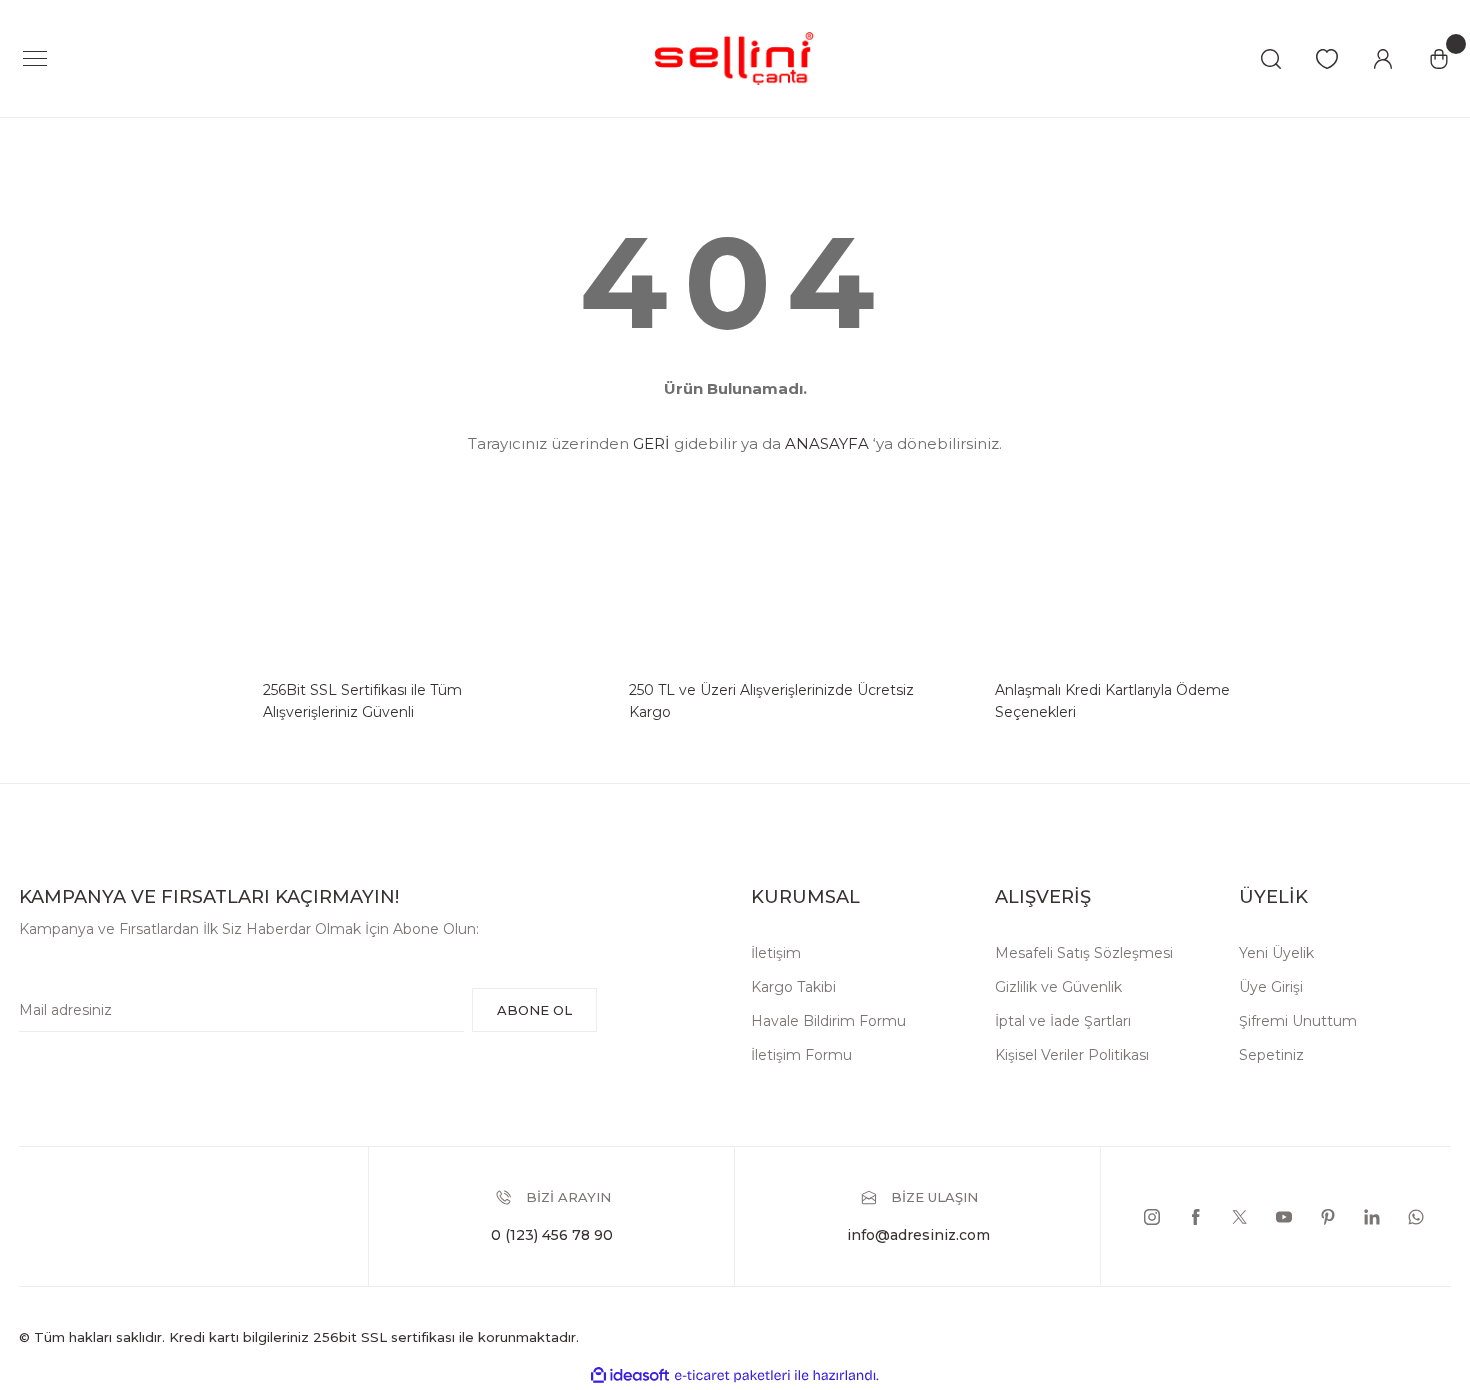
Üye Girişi (1271, 987)
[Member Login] (1383, 59)
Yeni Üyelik (1276, 953)
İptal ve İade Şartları (1063, 1021)
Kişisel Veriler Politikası (1072, 1055)
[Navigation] (35, 59)
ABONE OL (534, 1010)
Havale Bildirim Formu (828, 1021)
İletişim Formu (801, 1055)
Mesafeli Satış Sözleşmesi (1084, 953)
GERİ (651, 443)
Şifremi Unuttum (1298, 1021)
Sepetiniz (1271, 1055)
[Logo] (735, 57)
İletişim (776, 953)
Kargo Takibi (793, 987)
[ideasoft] (630, 1375)
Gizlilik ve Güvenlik (1058, 987)
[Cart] (1439, 59)
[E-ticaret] (732, 1375)
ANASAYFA (827, 443)
